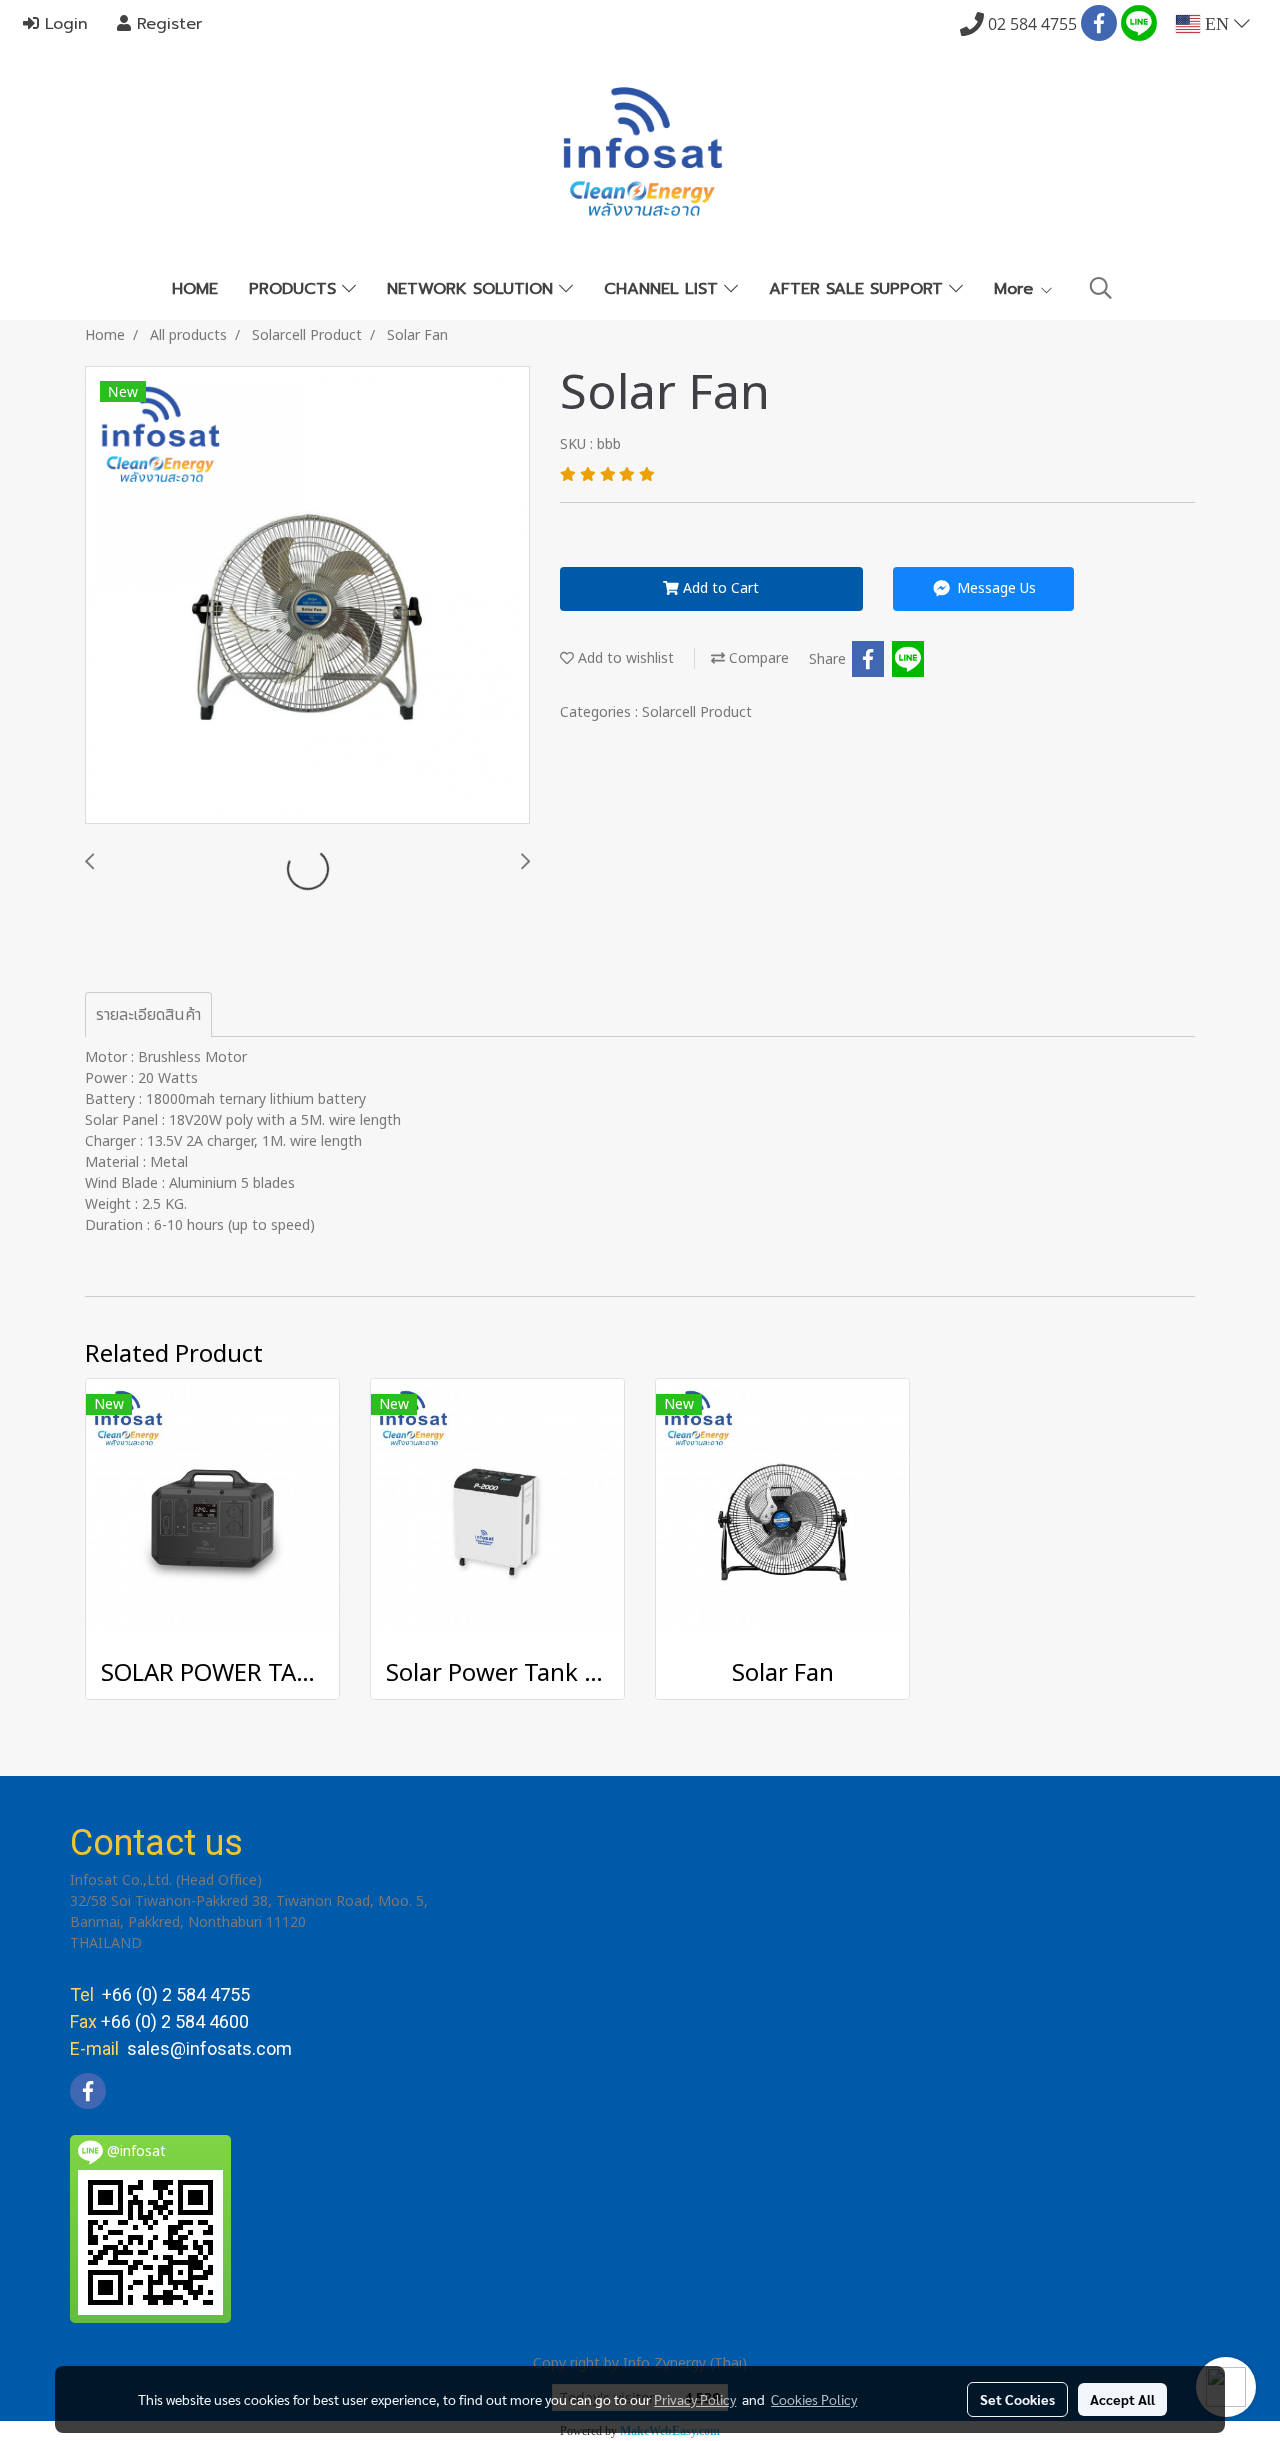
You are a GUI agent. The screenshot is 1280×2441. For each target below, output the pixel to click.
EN (1217, 24)
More (1016, 289)
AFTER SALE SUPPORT (859, 289)
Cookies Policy (814, 2399)
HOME (195, 289)
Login (63, 24)
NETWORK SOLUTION (473, 289)
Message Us (994, 588)
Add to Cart (719, 588)
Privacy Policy (695, 2399)
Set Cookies (1017, 2399)
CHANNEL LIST (664, 289)
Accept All (1122, 2399)
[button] (1101, 288)
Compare (757, 658)
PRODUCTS (295, 289)
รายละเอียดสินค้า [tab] (148, 1015)
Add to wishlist (624, 658)
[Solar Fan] (307, 596)
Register (166, 24)
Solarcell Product (697, 712)
